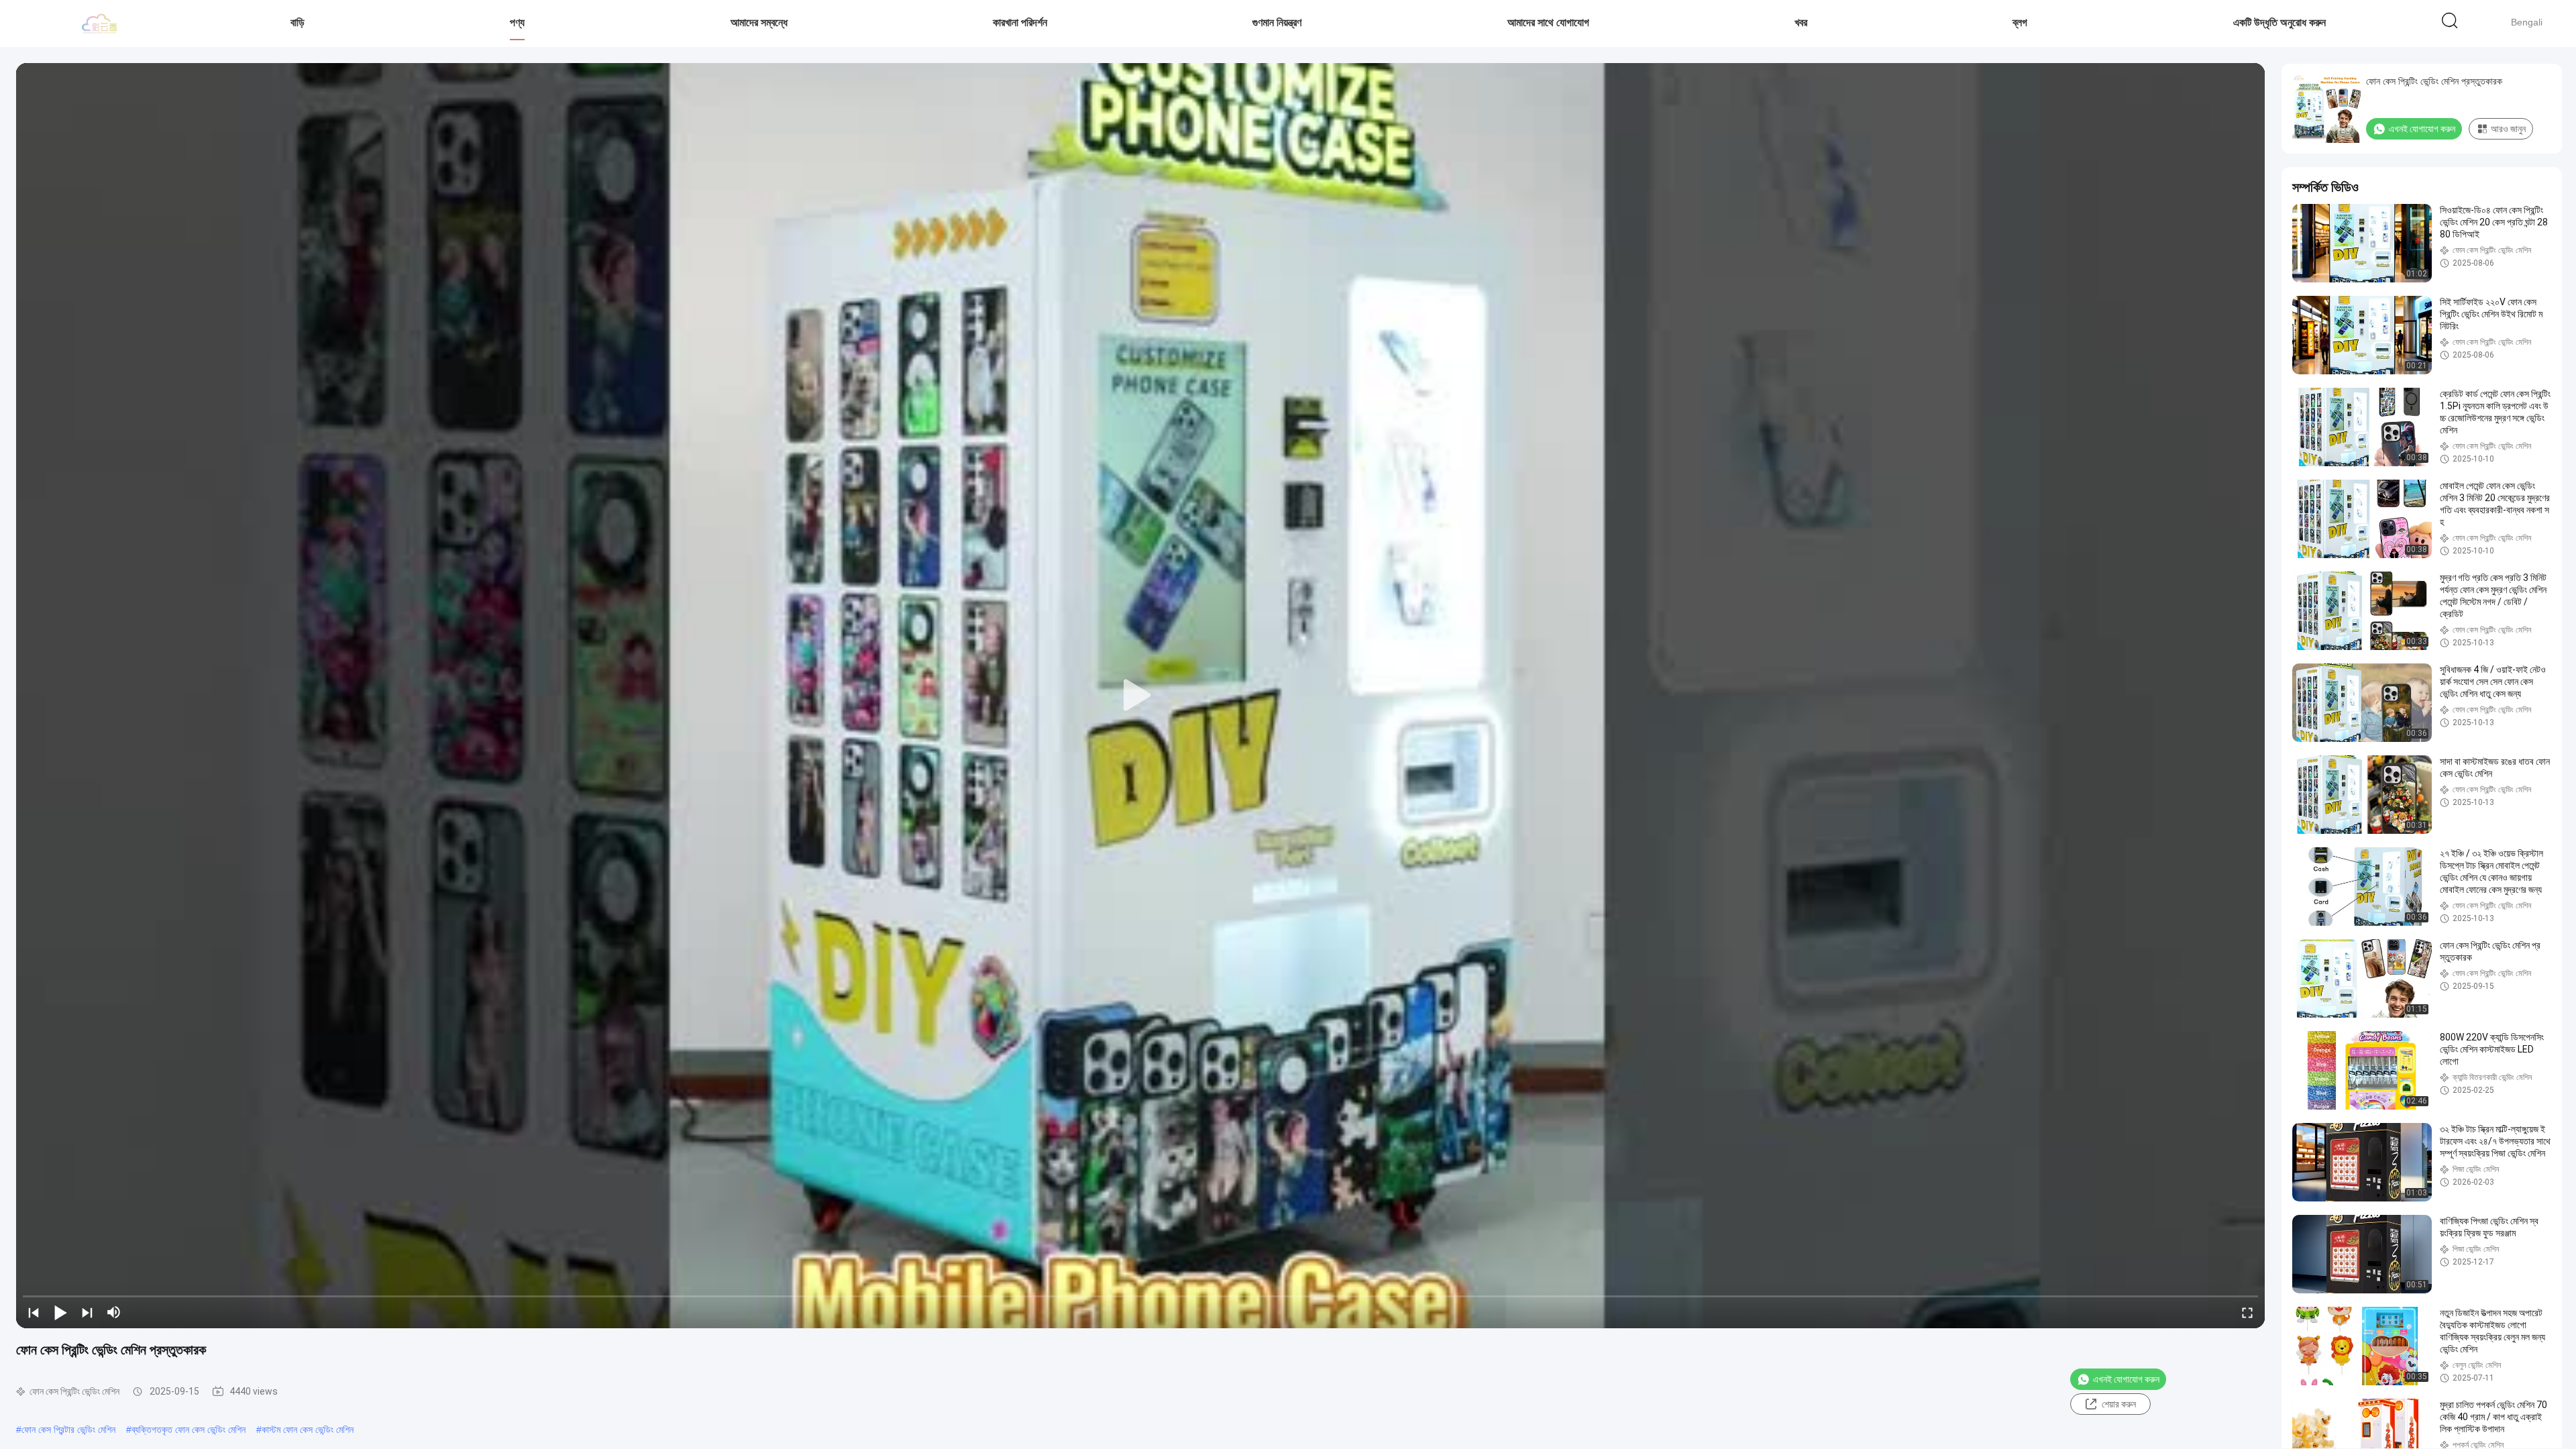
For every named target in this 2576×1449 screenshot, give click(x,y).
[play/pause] (60, 1312)
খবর (1801, 22)
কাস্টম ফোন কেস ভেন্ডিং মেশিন (308, 1430)
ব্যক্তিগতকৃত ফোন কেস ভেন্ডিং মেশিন (189, 1430)
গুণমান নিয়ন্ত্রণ (1277, 22)
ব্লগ (2020, 22)
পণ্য (517, 22)
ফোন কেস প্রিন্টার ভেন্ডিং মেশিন (68, 1430)
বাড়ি (298, 22)
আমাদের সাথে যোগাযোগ (1548, 22)
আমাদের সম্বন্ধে (759, 22)
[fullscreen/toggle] (2247, 1312)
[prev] (34, 1312)
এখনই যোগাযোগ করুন (2126, 1379)
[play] (1140, 696)
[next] (87, 1312)
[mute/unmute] (114, 1312)
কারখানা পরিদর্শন (1020, 22)
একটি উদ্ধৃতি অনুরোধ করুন (2279, 22)
